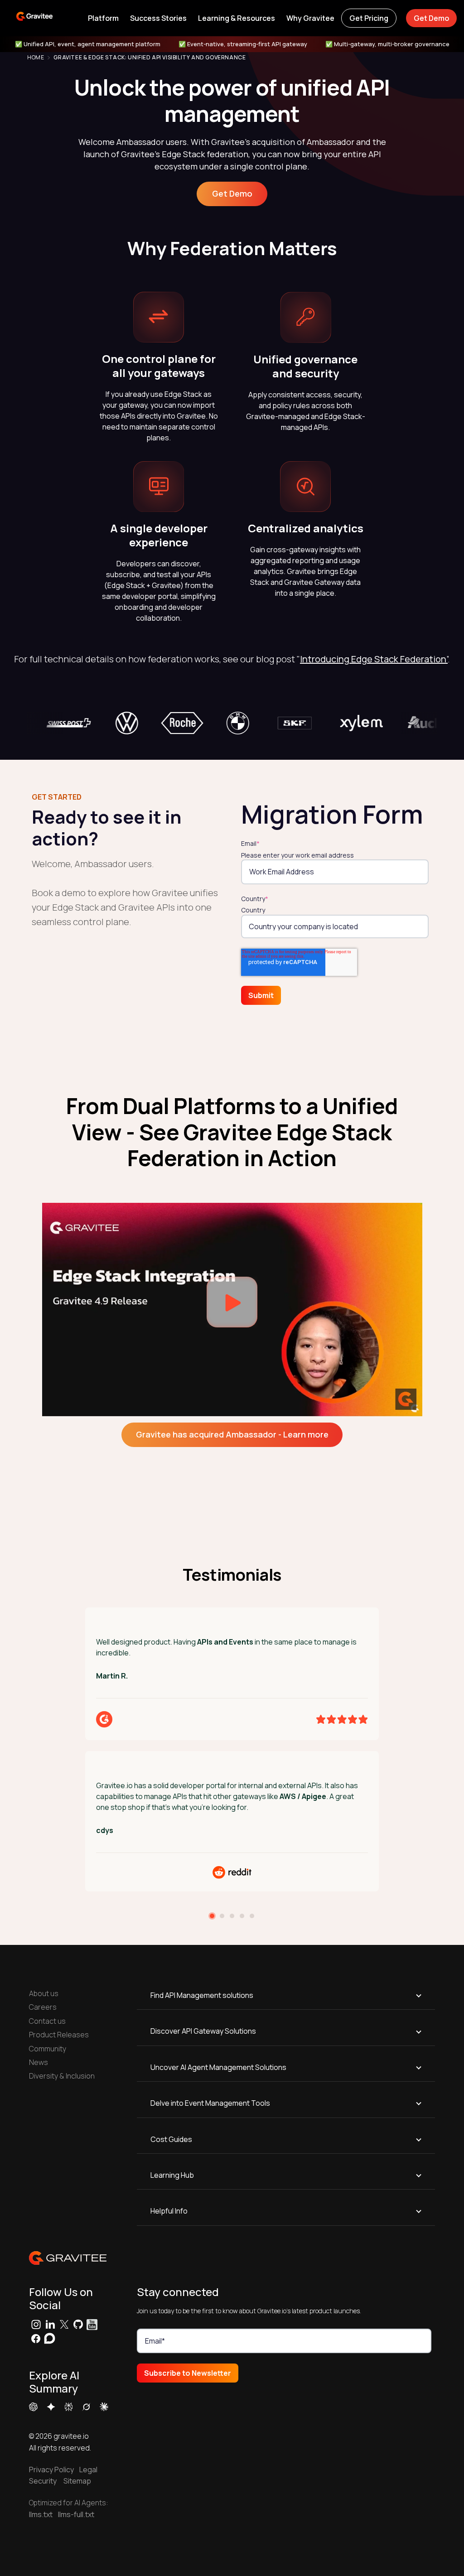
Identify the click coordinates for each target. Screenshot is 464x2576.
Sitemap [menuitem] (77, 2481)
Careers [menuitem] (43, 2007)
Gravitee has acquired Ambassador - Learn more (232, 1434)
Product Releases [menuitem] (59, 2035)
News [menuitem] (39, 2062)
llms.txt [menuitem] (41, 2514)
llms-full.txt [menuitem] (76, 2514)
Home (36, 58)
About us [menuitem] (44, 1993)
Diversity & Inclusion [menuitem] (62, 2076)
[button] (103, 18)
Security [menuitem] (43, 2481)
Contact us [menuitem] (47, 2021)
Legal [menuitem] (86, 2470)
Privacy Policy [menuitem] (51, 2470)
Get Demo (431, 18)
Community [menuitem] (48, 2049)
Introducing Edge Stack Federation (373, 659)
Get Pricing (369, 18)
